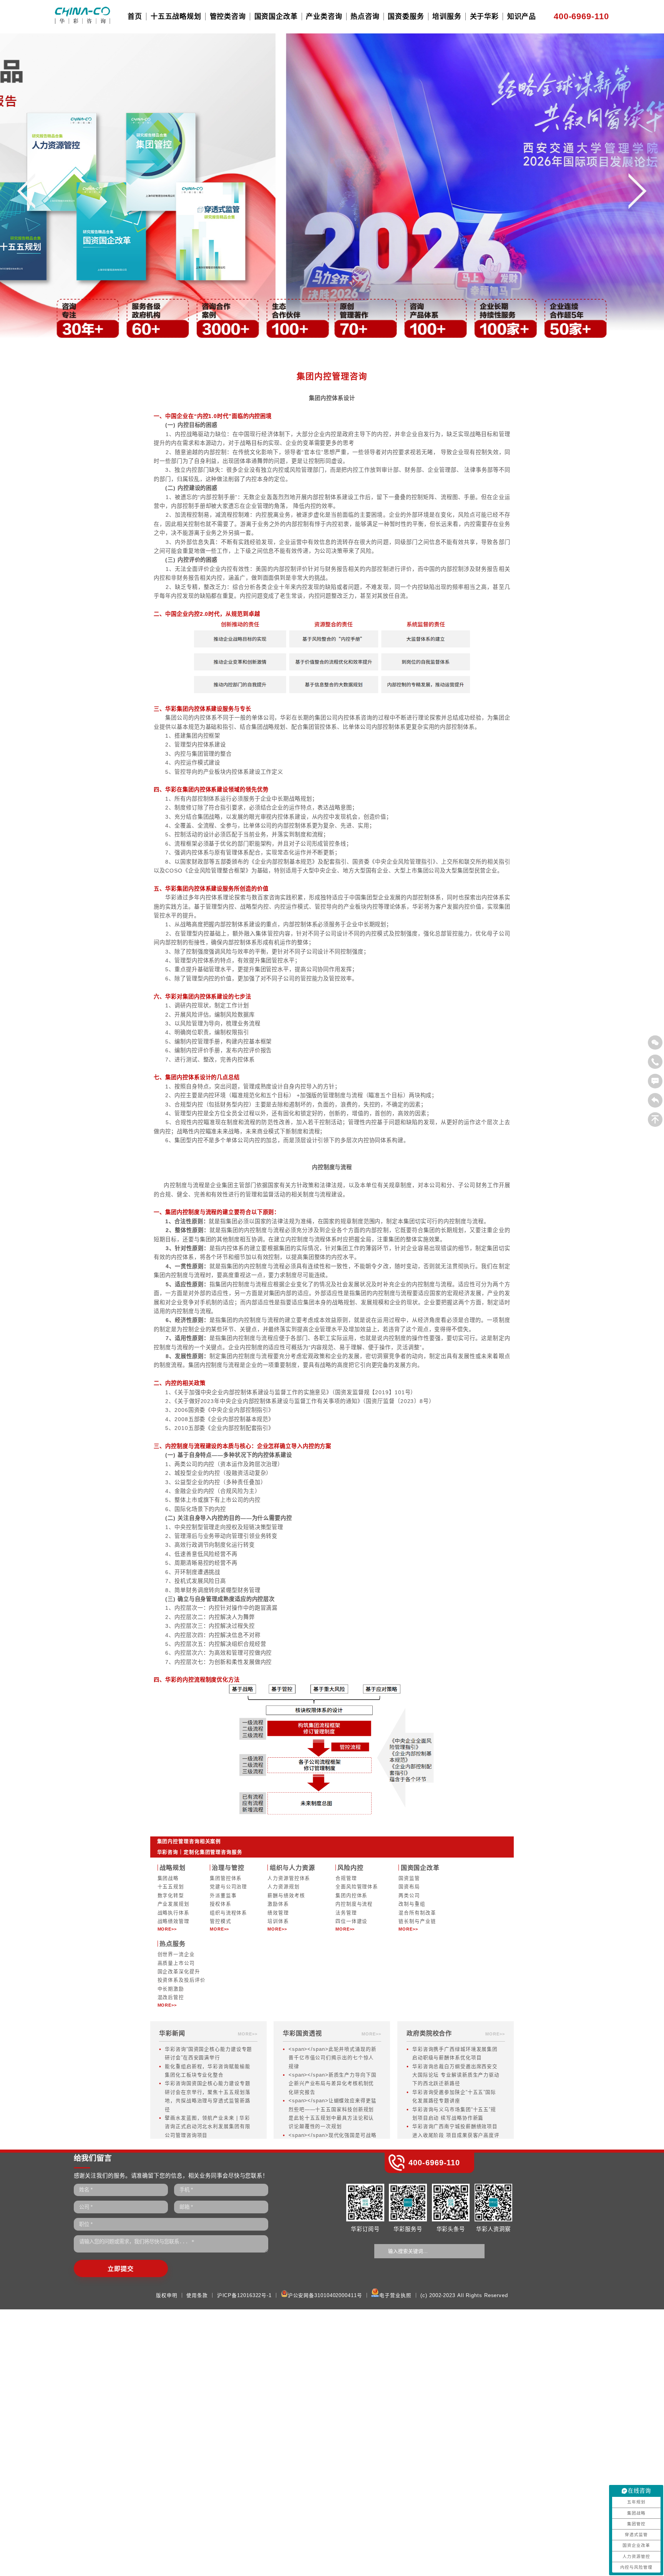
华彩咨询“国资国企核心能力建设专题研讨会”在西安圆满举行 (208, 2054)
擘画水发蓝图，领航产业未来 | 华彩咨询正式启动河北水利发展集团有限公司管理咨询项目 (207, 2127)
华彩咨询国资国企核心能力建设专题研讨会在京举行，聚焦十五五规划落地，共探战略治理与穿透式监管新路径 (207, 2096)
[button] (26, 196)
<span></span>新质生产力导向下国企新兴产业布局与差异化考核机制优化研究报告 (333, 2084)
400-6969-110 (581, 16)
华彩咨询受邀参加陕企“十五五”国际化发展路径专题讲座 (454, 2097)
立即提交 (121, 2269)
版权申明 (167, 2296)
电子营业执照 (395, 2296)
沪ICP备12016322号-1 (244, 2296)
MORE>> (167, 1929)
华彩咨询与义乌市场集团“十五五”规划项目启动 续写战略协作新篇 (454, 2114)
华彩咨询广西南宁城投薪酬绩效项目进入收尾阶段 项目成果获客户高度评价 (456, 2135)
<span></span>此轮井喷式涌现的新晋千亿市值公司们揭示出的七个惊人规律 (333, 2058)
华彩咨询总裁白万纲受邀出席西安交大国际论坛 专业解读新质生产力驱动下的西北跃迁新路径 (456, 2075)
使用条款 (197, 2296)
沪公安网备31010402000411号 (325, 2296)
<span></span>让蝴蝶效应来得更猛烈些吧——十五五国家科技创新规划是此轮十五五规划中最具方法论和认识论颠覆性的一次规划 (333, 2114)
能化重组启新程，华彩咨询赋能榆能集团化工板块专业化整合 (207, 2071)
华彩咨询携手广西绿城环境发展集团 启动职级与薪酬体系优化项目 (455, 2054)
